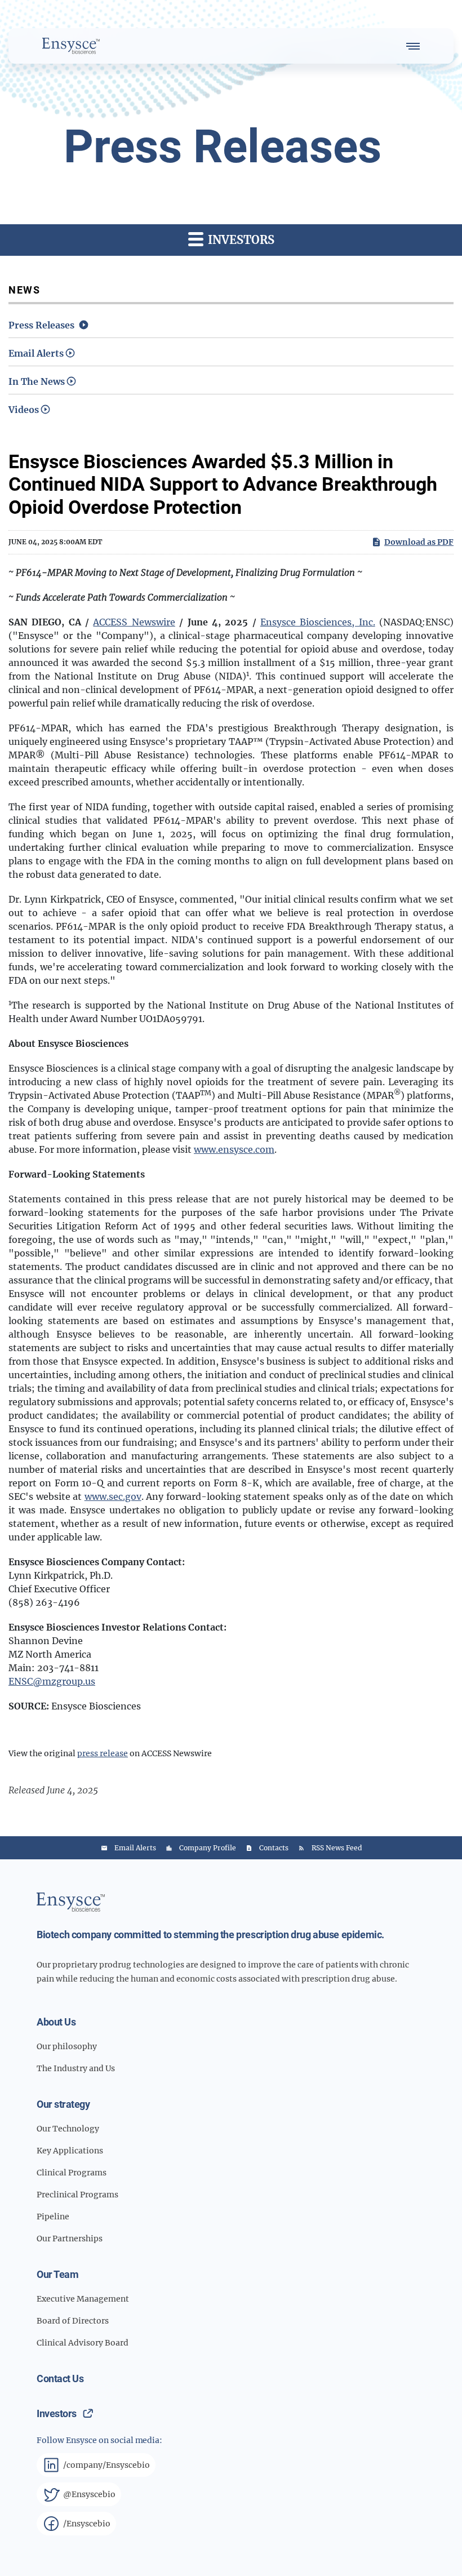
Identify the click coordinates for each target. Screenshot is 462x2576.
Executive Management (83, 2299)
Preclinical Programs (77, 2195)
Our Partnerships (70, 2239)
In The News (37, 381)
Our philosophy (67, 2046)
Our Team (57, 2274)
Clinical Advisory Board (83, 2343)
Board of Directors (73, 2321)
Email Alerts (36, 353)
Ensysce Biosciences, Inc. (318, 622)
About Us (56, 2022)
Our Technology (68, 2129)
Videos (24, 410)
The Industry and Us (76, 2068)
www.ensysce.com (234, 1149)
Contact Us (60, 2379)
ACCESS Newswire (134, 622)
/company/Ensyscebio (106, 2465)
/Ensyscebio (87, 2524)
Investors (57, 2413)
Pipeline (53, 2217)
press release (103, 1753)
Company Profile (208, 1848)
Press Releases (41, 325)
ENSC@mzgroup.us (52, 1681)
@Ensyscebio (89, 2494)
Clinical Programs (72, 2173)
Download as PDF (419, 542)
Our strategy (63, 2104)
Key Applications (70, 2151)
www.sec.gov (113, 1496)
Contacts (274, 1848)
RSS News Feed (337, 1848)
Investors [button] (240, 240)
